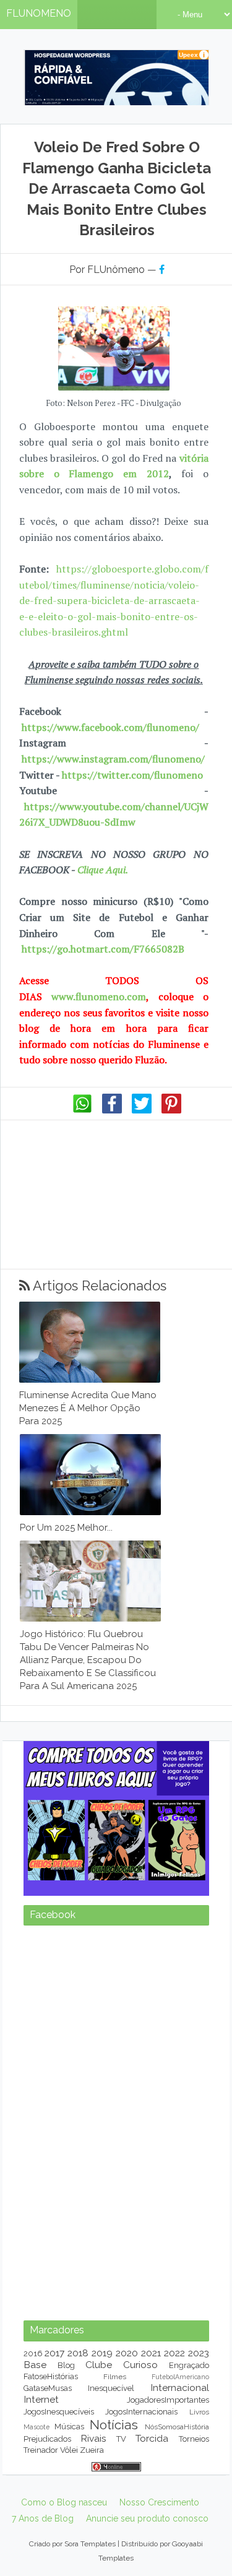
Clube (99, 2519)
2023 (199, 2508)
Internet (41, 2554)
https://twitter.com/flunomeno (132, 775)
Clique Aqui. (101, 870)
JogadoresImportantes (168, 2555)
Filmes (115, 2531)
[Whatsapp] (82, 1110)
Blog (66, 2520)
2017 (54, 2508)
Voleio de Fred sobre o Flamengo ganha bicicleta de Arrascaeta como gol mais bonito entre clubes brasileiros (117, 188)
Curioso (140, 2519)
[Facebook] (112, 1110)
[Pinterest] (171, 1110)
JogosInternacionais (141, 2566)
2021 (151, 2508)
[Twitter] (142, 1110)
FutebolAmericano (180, 2531)
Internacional (180, 2542)
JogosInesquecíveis (59, 2566)
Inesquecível (111, 2543)
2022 (174, 2508)
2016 (33, 2508)
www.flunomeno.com (99, 996)
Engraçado (189, 2520)
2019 (102, 2508)
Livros (199, 2567)
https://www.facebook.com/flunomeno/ (110, 727)
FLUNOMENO (39, 13)
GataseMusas (48, 2543)
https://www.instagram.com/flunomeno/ (113, 759)
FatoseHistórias (51, 2531)
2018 (78, 2508)
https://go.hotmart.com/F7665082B (103, 949)
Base (35, 2519)
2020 (127, 2508)
